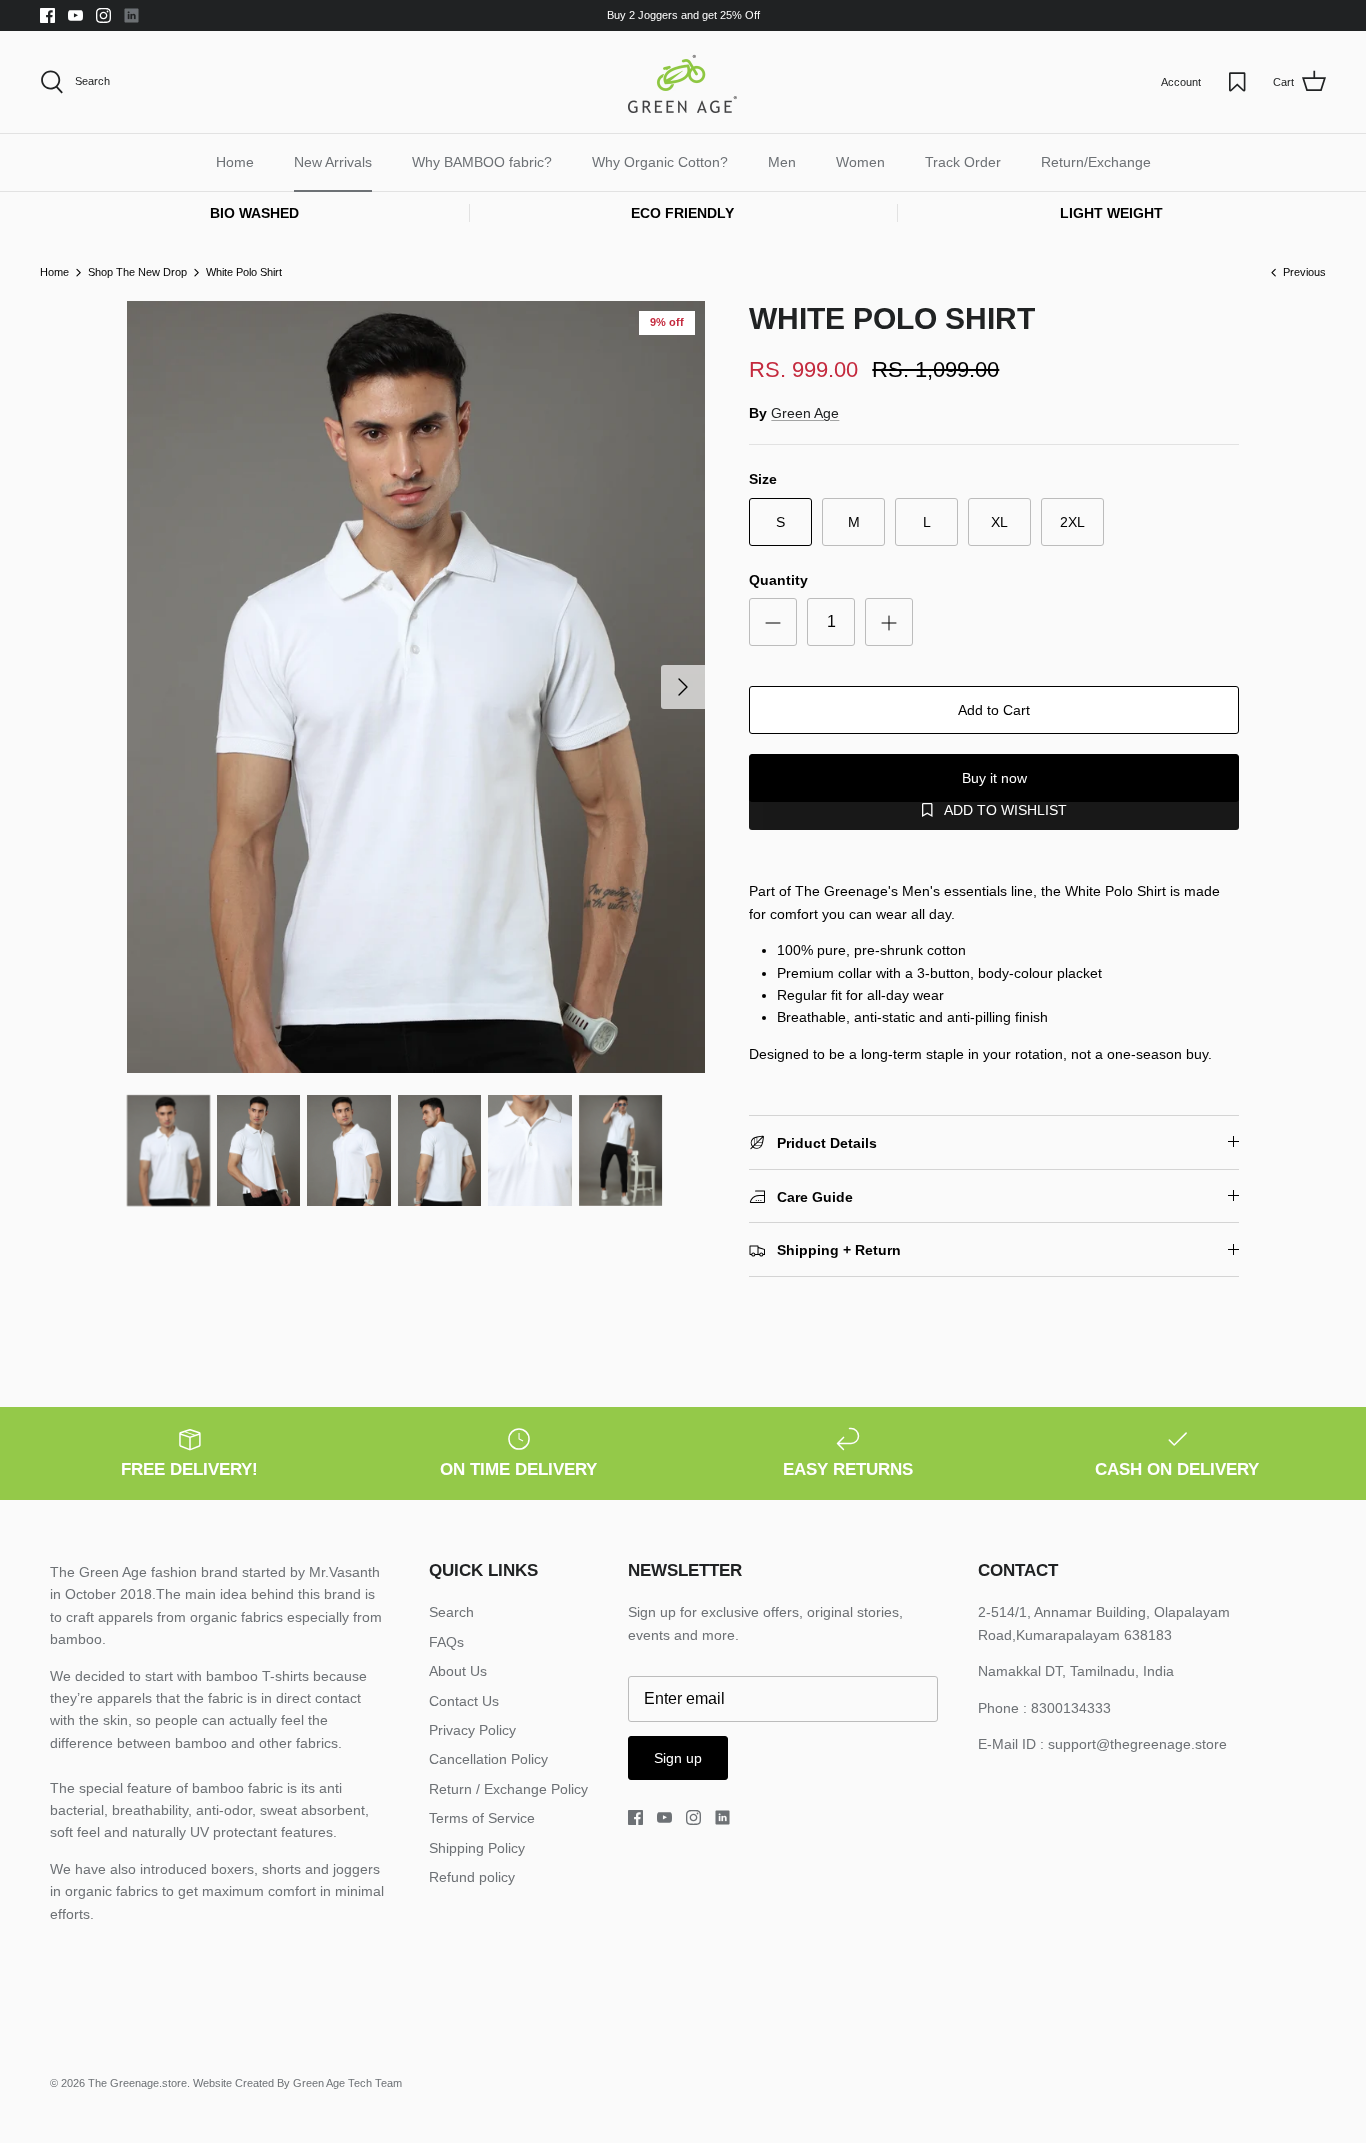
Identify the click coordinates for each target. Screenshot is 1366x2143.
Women (860, 162)
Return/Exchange (1096, 162)
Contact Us (464, 1701)
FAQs (446, 1642)
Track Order (963, 162)
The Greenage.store (137, 2083)
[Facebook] (47, 15)
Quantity (778, 580)
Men (782, 162)
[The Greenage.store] (683, 82)
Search (451, 1612)
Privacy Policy (472, 1730)
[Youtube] (75, 15)
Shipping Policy (477, 1848)
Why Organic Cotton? (660, 162)
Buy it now (994, 778)
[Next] (683, 687)
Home (235, 162)
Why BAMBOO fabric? (482, 162)
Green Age (805, 413)
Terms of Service (482, 1818)
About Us (458, 1671)
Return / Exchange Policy (508, 1789)
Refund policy (472, 1877)
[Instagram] (103, 15)
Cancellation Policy (488, 1759)
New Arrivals (333, 162)
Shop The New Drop (137, 272)
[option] (416, 687)
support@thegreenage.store (1137, 1744)
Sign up (678, 1758)
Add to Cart (994, 710)
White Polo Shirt (244, 272)
